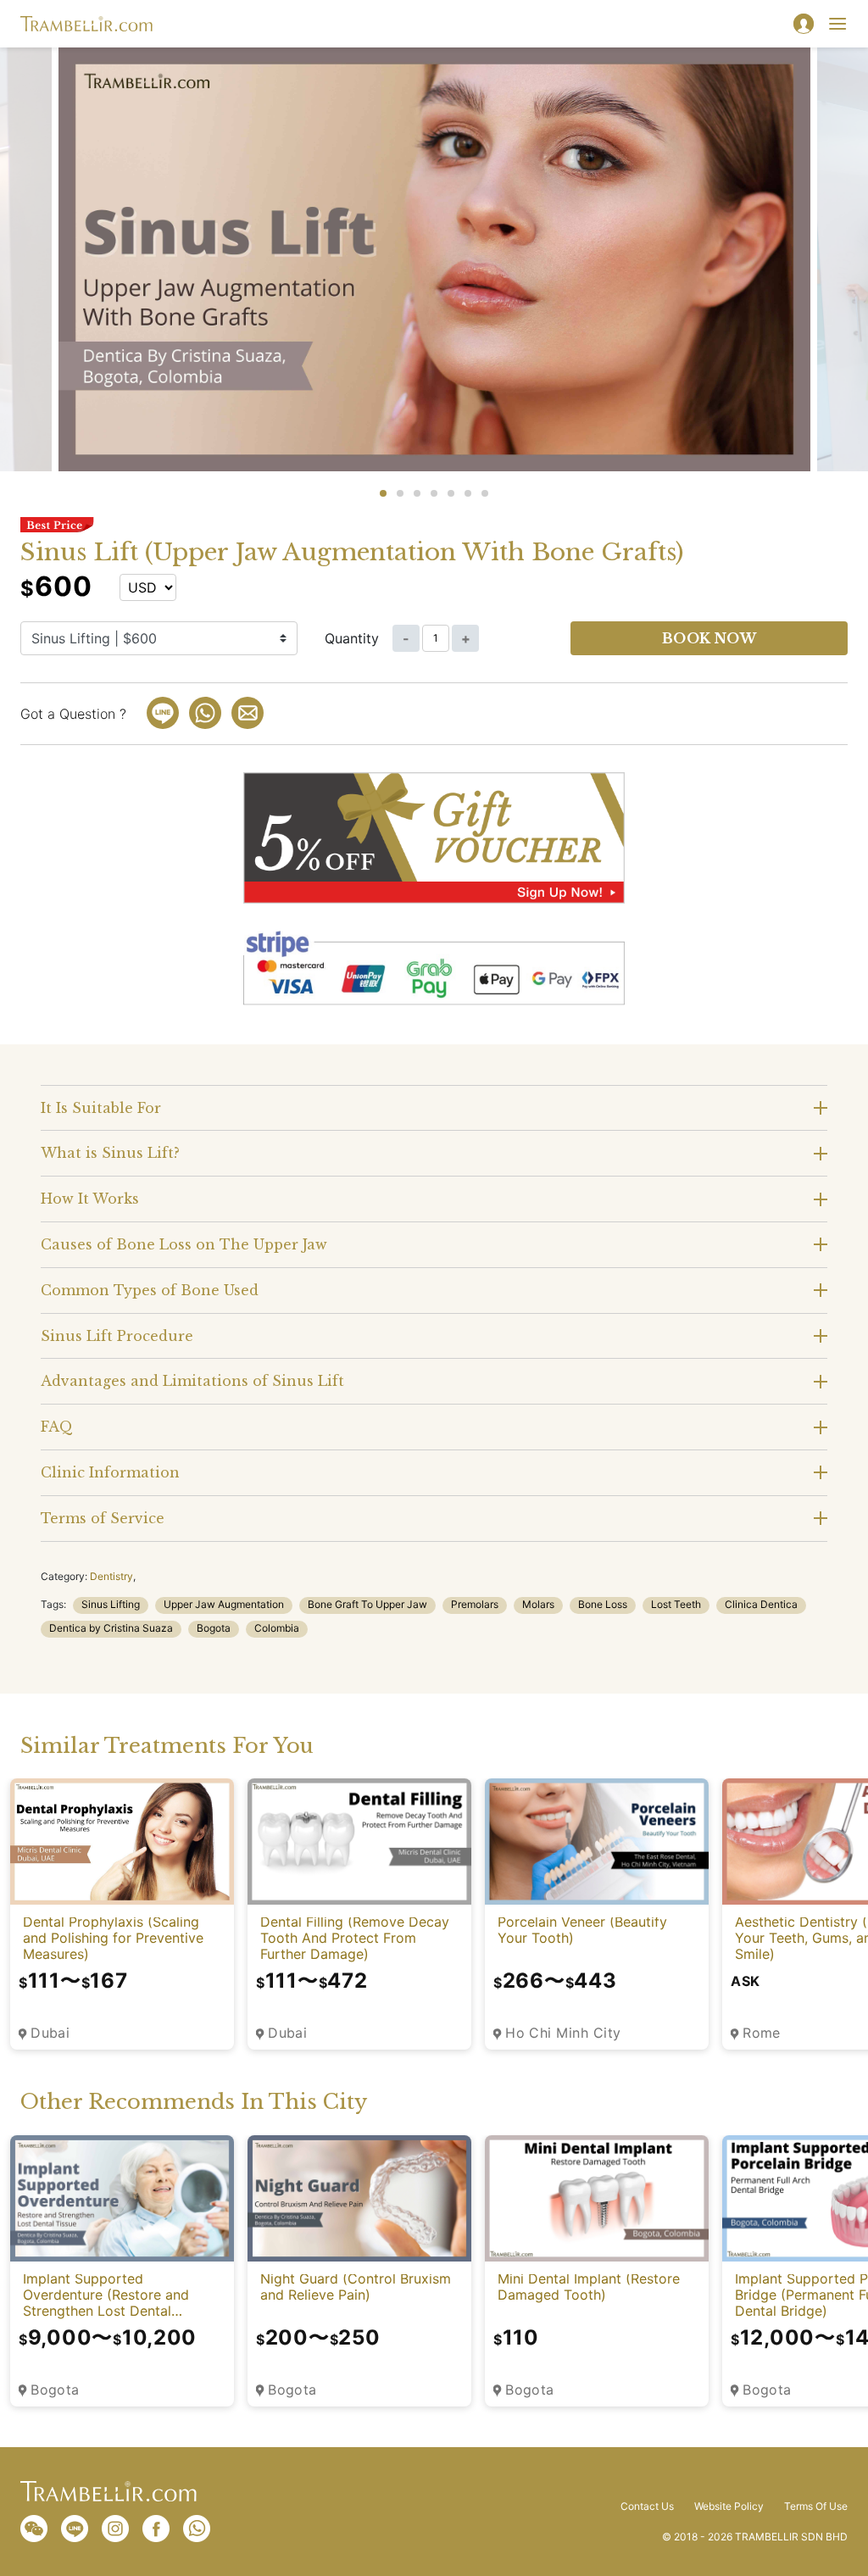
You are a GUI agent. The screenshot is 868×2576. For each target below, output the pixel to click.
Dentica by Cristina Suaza (111, 1628)
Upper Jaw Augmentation (224, 1604)
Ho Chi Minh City (563, 2033)
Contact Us (647, 2506)
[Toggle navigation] (837, 24)
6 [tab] (468, 493)
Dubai (50, 2033)
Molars (538, 1604)
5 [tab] (451, 493)
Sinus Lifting (111, 1604)
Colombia (277, 1628)
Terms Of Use (816, 2506)
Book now (709, 638)
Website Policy (729, 2506)
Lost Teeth (676, 1604)
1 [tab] (383, 493)
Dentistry (111, 1576)
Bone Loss (603, 1604)
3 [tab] (417, 493)
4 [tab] (434, 493)
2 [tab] (400, 493)
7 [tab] (485, 493)
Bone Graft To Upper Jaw (367, 1604)
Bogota (214, 1628)
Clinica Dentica (761, 1604)
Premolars (475, 1604)
